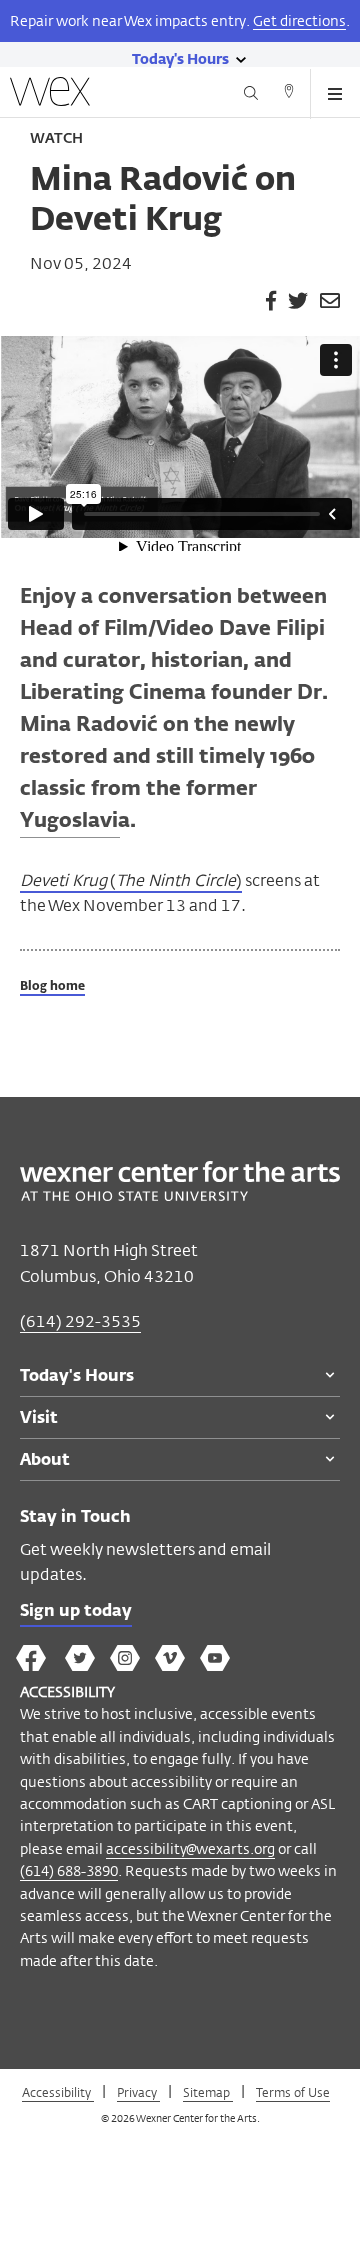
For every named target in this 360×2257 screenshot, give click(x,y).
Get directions (299, 20)
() (131, 880)
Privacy (138, 2092)
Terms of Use (293, 2092)
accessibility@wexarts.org (190, 1848)
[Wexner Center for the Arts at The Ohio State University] (180, 1195)
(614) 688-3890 (69, 1870)
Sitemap (208, 2092)
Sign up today (76, 1612)
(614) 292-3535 (80, 1321)
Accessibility (58, 2092)
